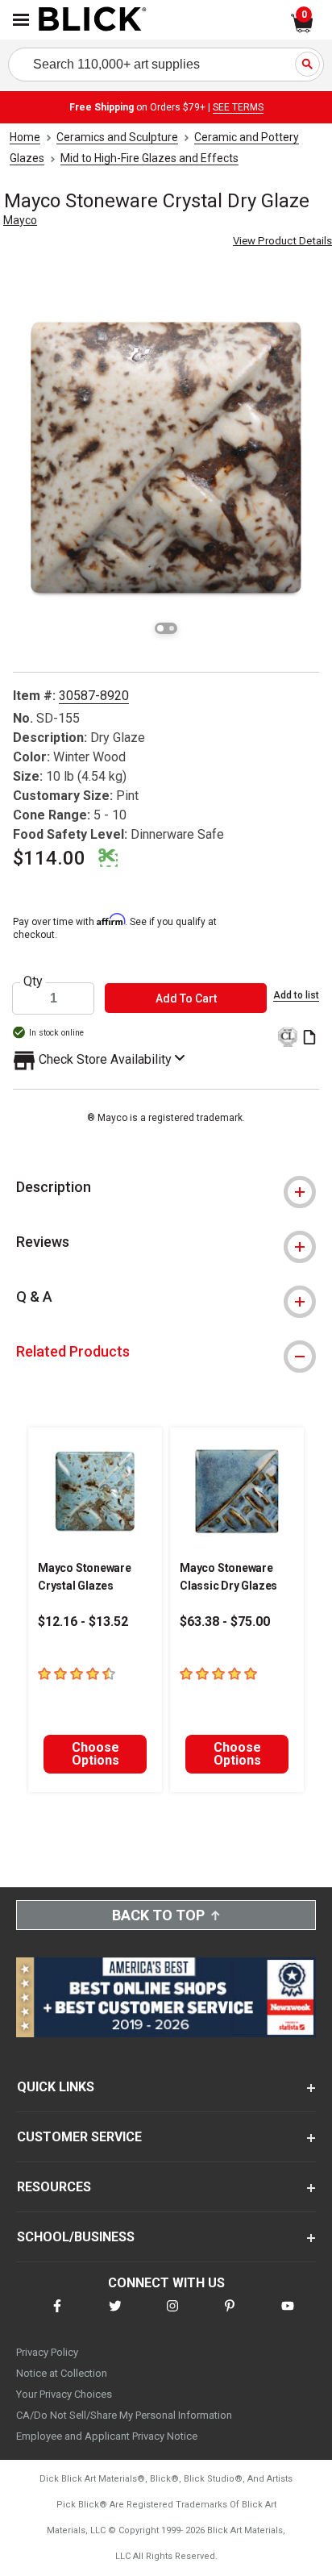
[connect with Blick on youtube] (288, 2316)
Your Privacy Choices (64, 2394)
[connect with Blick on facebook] (57, 2316)
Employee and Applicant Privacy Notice (107, 2436)
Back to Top (158, 1915)
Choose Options (95, 1754)
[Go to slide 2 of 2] (172, 628)
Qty (33, 982)
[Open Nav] (21, 20)
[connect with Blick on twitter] (115, 2316)
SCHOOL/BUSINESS (76, 2237)
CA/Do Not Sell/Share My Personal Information (124, 2415)
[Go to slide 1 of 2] (160, 628)
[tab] (166, 1187)
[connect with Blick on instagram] (172, 2316)
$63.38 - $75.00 (225, 1621)
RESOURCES (54, 2187)
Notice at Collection (62, 2373)
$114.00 (49, 858)
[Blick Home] (93, 20)
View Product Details (282, 241)
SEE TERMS (238, 107)
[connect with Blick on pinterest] (230, 2316)
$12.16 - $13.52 (83, 1621)
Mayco (20, 220)
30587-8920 (94, 696)
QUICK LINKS (56, 2087)
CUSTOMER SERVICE (79, 2137)
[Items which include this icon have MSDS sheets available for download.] (309, 1038)
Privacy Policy (47, 2352)
